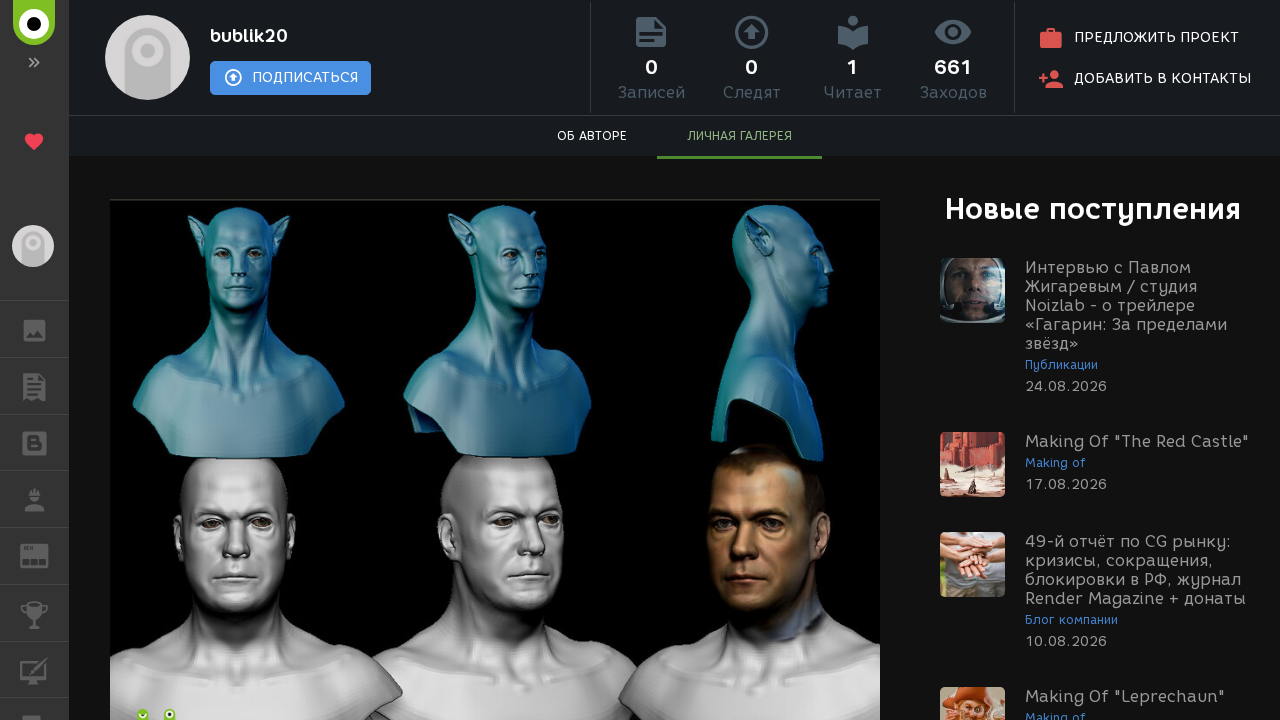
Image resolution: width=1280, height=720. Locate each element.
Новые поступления (1093, 208)
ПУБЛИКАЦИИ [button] (34, 386)
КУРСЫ (34, 670)
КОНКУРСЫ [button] (34, 613)
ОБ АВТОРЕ (592, 135)
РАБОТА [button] (34, 499)
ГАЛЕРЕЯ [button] (34, 329)
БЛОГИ (34, 443)
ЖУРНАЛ (46, 554)
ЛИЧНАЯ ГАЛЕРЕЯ (739, 135)
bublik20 (249, 36)
